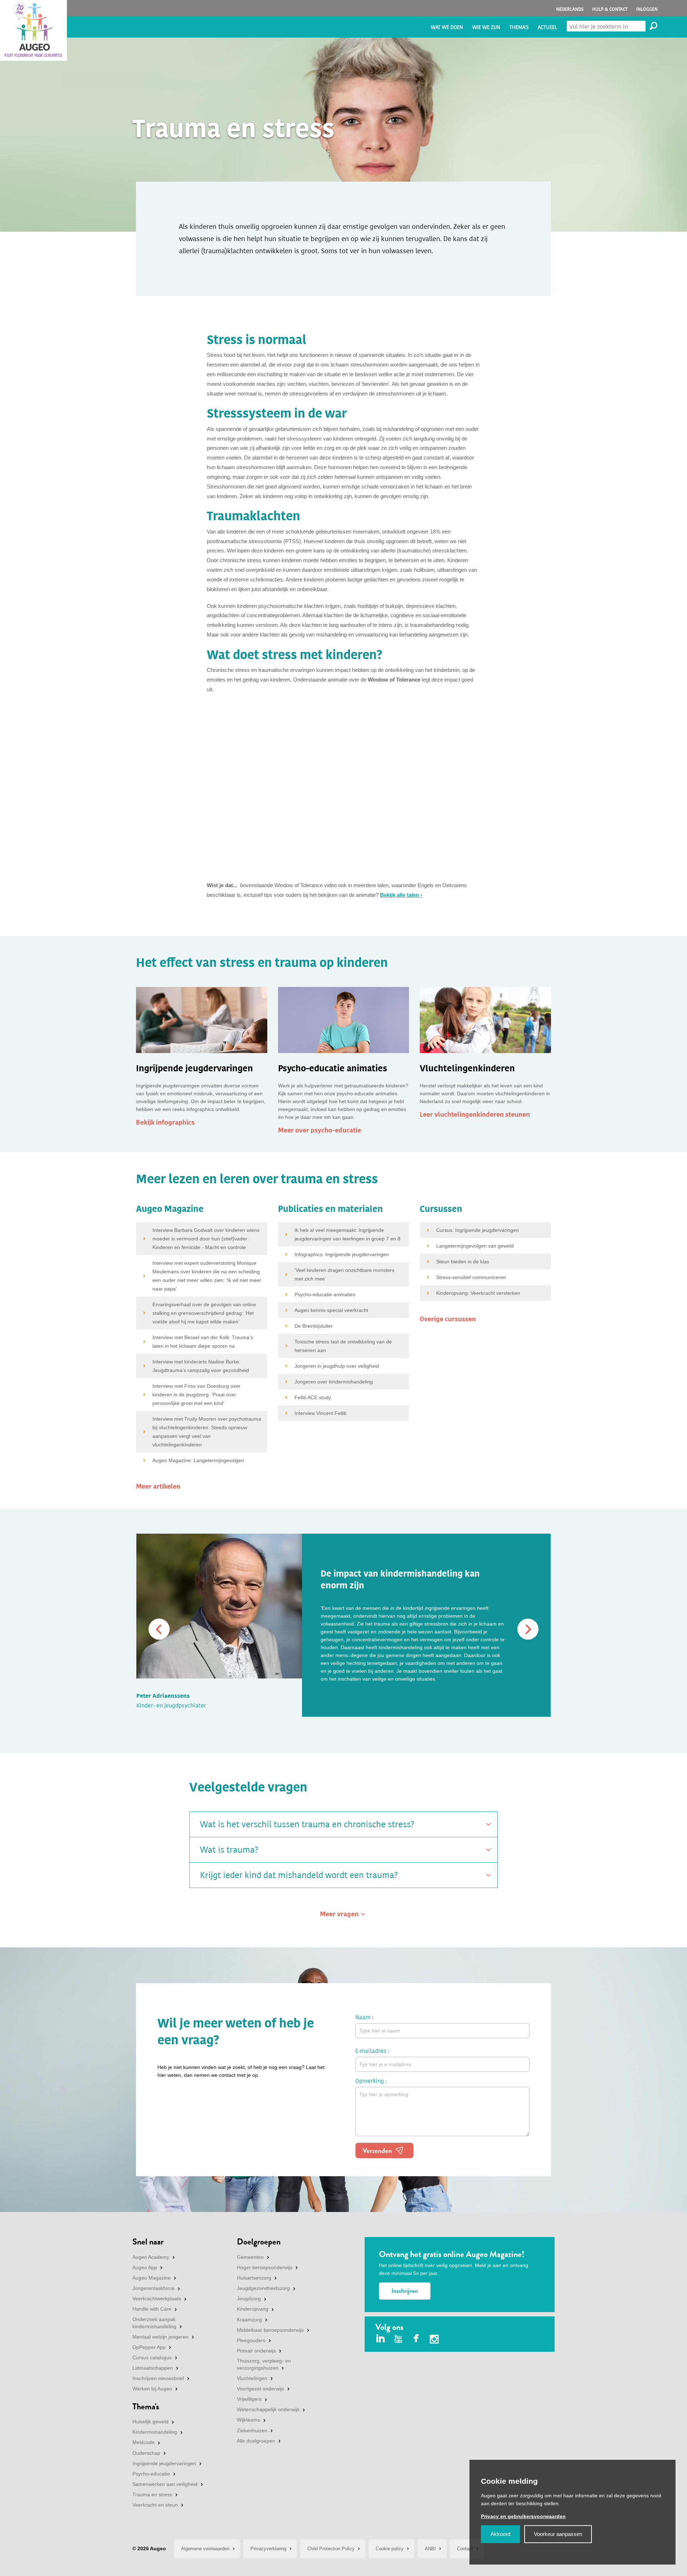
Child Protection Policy (331, 2549)
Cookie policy (390, 2549)
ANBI (430, 2549)
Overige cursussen (448, 1319)
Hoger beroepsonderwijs (265, 2267)
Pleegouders (251, 2340)
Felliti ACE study (313, 1397)
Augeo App (145, 2267)
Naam (363, 2017)
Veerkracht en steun (155, 2505)
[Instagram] (434, 2340)
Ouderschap (146, 2453)
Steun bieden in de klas (463, 1262)
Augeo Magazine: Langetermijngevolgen (198, 1460)
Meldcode (143, 2442)
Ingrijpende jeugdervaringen (164, 2463)
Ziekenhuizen (252, 2430)
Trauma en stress (152, 2494)
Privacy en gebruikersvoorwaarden (523, 2516)
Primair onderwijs (256, 2351)
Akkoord (500, 2534)
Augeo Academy (151, 2257)
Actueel (547, 27)
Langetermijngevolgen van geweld (475, 1246)
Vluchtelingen (252, 2378)
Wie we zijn (486, 27)
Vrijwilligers (249, 2399)
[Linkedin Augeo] (381, 2339)
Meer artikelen (158, 1486)
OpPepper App (149, 2347)
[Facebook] (416, 2339)
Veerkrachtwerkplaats (157, 2299)
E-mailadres (371, 2051)
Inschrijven (405, 2291)
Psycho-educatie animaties (325, 1294)
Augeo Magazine (152, 2278)
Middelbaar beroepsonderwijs (270, 2330)
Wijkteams (249, 2420)
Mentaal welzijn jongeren (160, 2337)
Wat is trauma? (229, 1850)
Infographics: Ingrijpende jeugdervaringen (342, 1254)
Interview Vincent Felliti (320, 1413)
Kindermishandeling (155, 2432)
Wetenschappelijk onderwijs (268, 2409)
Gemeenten (250, 2257)
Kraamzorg (249, 2320)
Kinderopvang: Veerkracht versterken (478, 1293)
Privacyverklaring (268, 2549)
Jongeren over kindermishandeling (334, 1382)
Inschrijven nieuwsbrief (158, 2378)
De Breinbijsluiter (314, 1326)
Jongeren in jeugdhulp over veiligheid (337, 1366)
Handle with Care (152, 2309)
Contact (465, 2549)
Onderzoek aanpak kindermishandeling (154, 2323)
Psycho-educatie (151, 2474)
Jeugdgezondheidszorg (263, 2288)
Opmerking (370, 2081)
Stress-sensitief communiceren (471, 1277)
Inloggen (647, 9)
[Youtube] (398, 2339)
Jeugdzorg (249, 2299)
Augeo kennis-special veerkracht (331, 1310)
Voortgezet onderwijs (260, 2389)
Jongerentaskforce (154, 2288)
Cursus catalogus (152, 2358)
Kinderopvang (253, 2309)
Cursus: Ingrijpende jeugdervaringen (478, 1230)
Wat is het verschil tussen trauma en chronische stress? (307, 1824)
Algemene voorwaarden (205, 2549)
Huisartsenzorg (254, 2278)
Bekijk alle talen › (401, 895)
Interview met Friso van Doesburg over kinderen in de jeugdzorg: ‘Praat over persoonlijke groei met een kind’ (196, 1395)
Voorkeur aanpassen (558, 2534)
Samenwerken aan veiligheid (165, 2484)
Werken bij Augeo (152, 2389)
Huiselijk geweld (150, 2422)
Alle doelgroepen (256, 2441)
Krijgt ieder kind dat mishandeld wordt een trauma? (299, 1875)
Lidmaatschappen (153, 2368)
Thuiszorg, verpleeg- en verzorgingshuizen (264, 2364)
